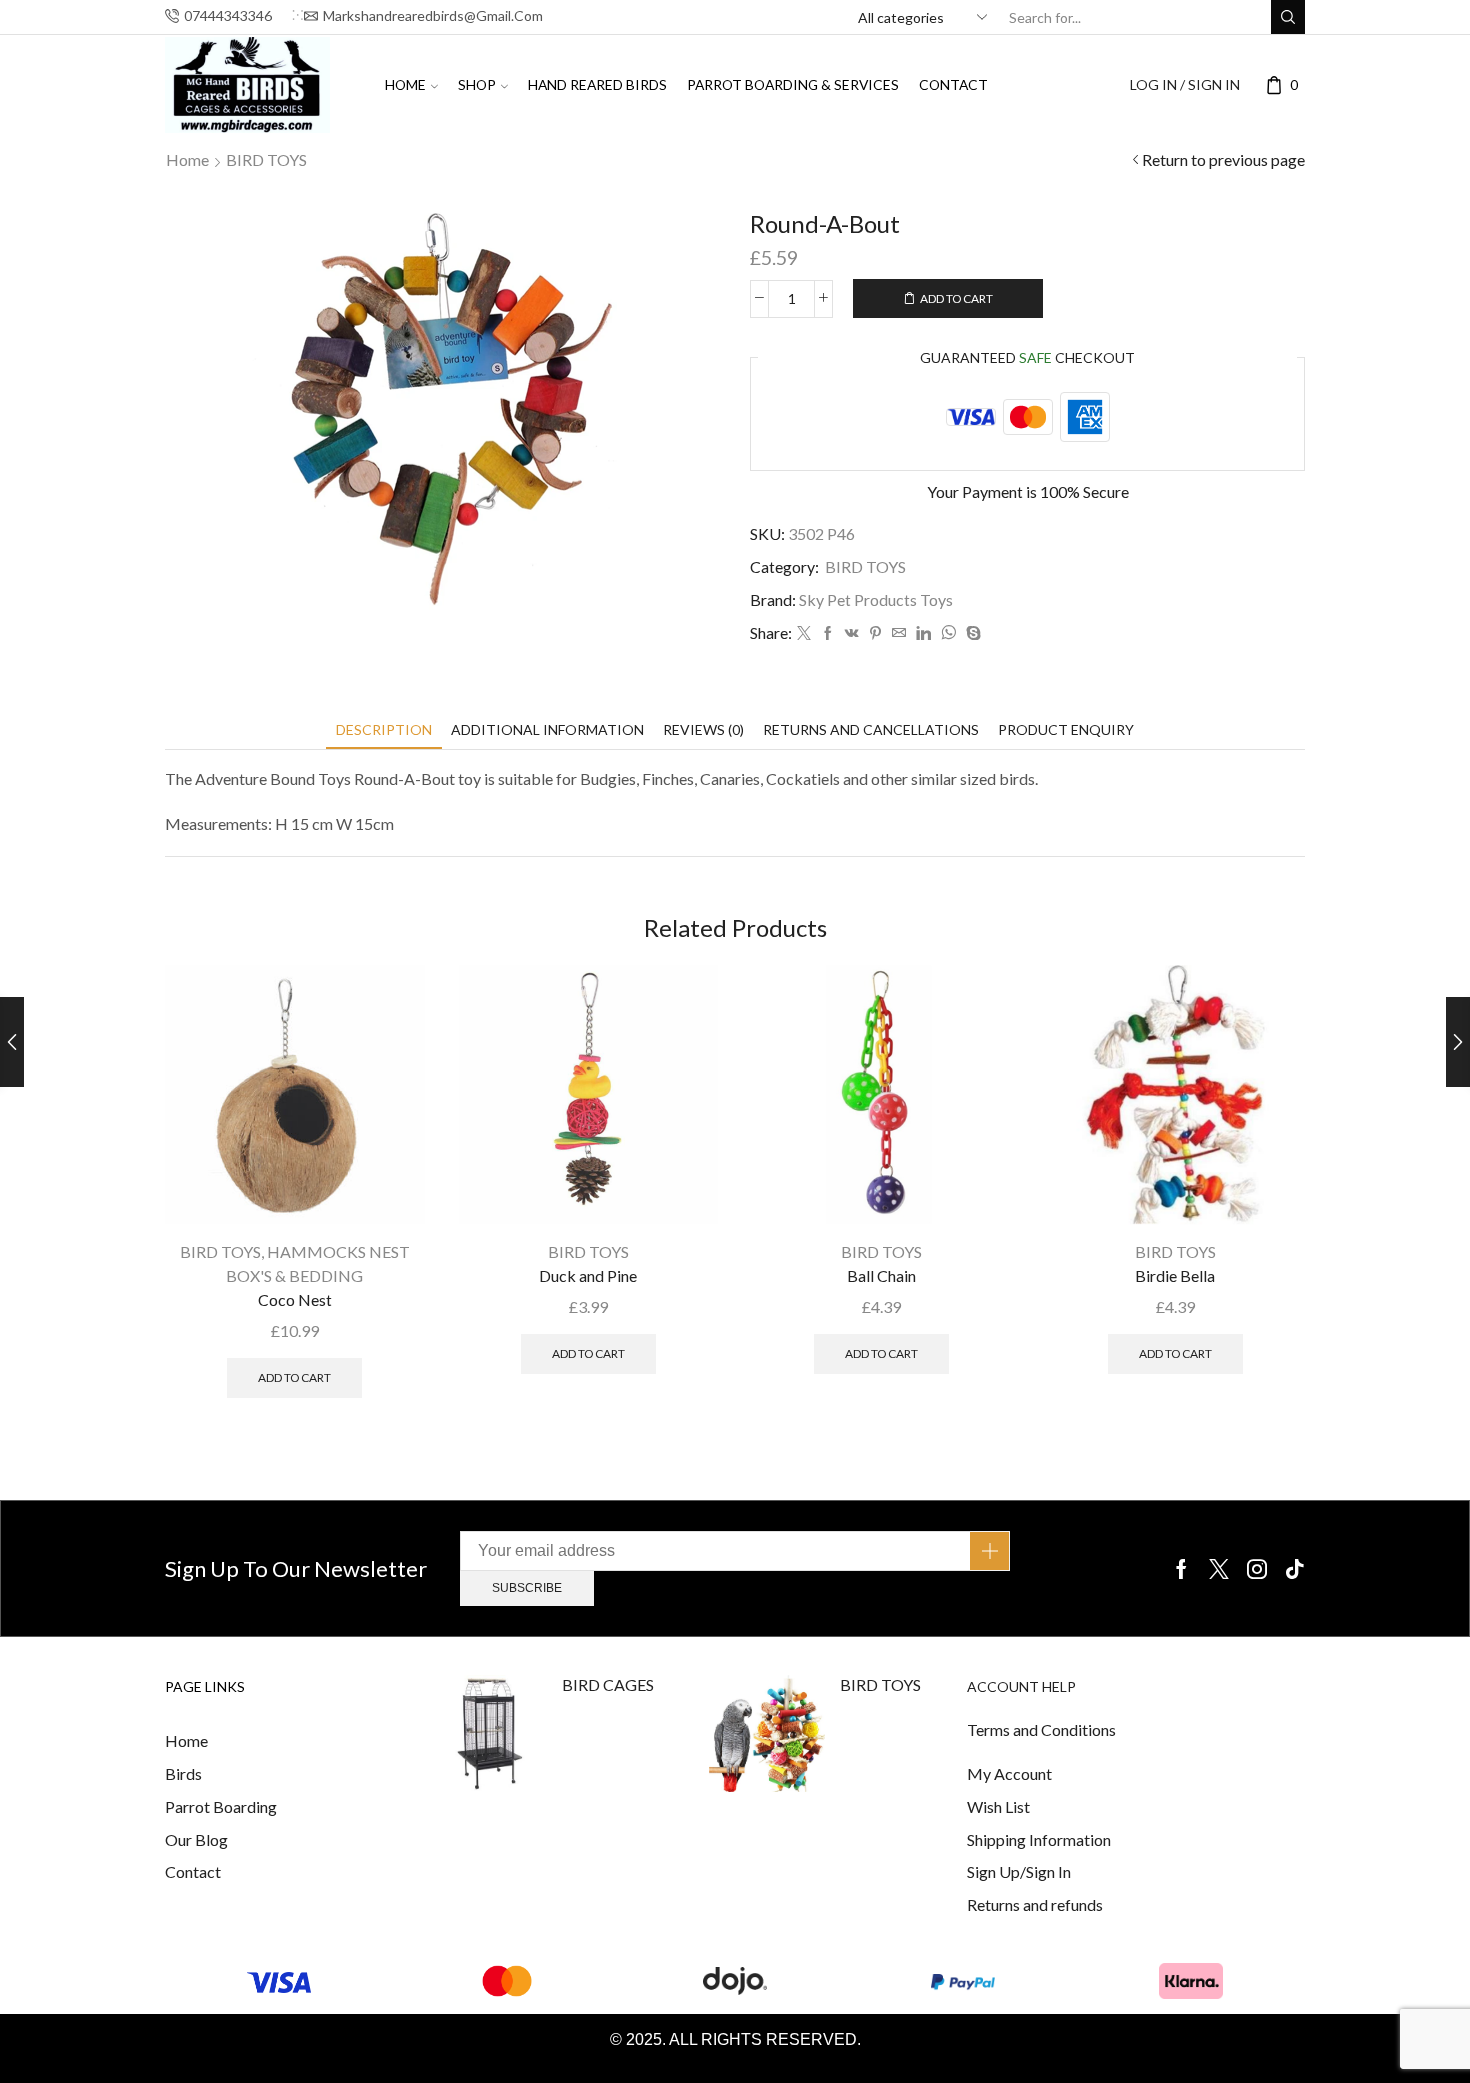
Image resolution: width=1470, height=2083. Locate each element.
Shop (477, 84)
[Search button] (1288, 17)
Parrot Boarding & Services (793, 84)
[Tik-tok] (1295, 1569)
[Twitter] (804, 633)
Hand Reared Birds (597, 84)
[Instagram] (1257, 1569)
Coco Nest (295, 1299)
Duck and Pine (588, 1275)
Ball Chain (881, 1275)
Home (405, 84)
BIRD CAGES (608, 1684)
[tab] (384, 729)
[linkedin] (923, 633)
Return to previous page (1223, 159)
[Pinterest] (875, 633)
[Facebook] (828, 633)
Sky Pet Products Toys (876, 599)
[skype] (971, 633)
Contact (953, 84)
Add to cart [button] (294, 1377)
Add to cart (956, 298)
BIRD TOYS (266, 159)
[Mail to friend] (899, 633)
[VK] (852, 633)
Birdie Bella (1175, 1275)
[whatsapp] (948, 633)
